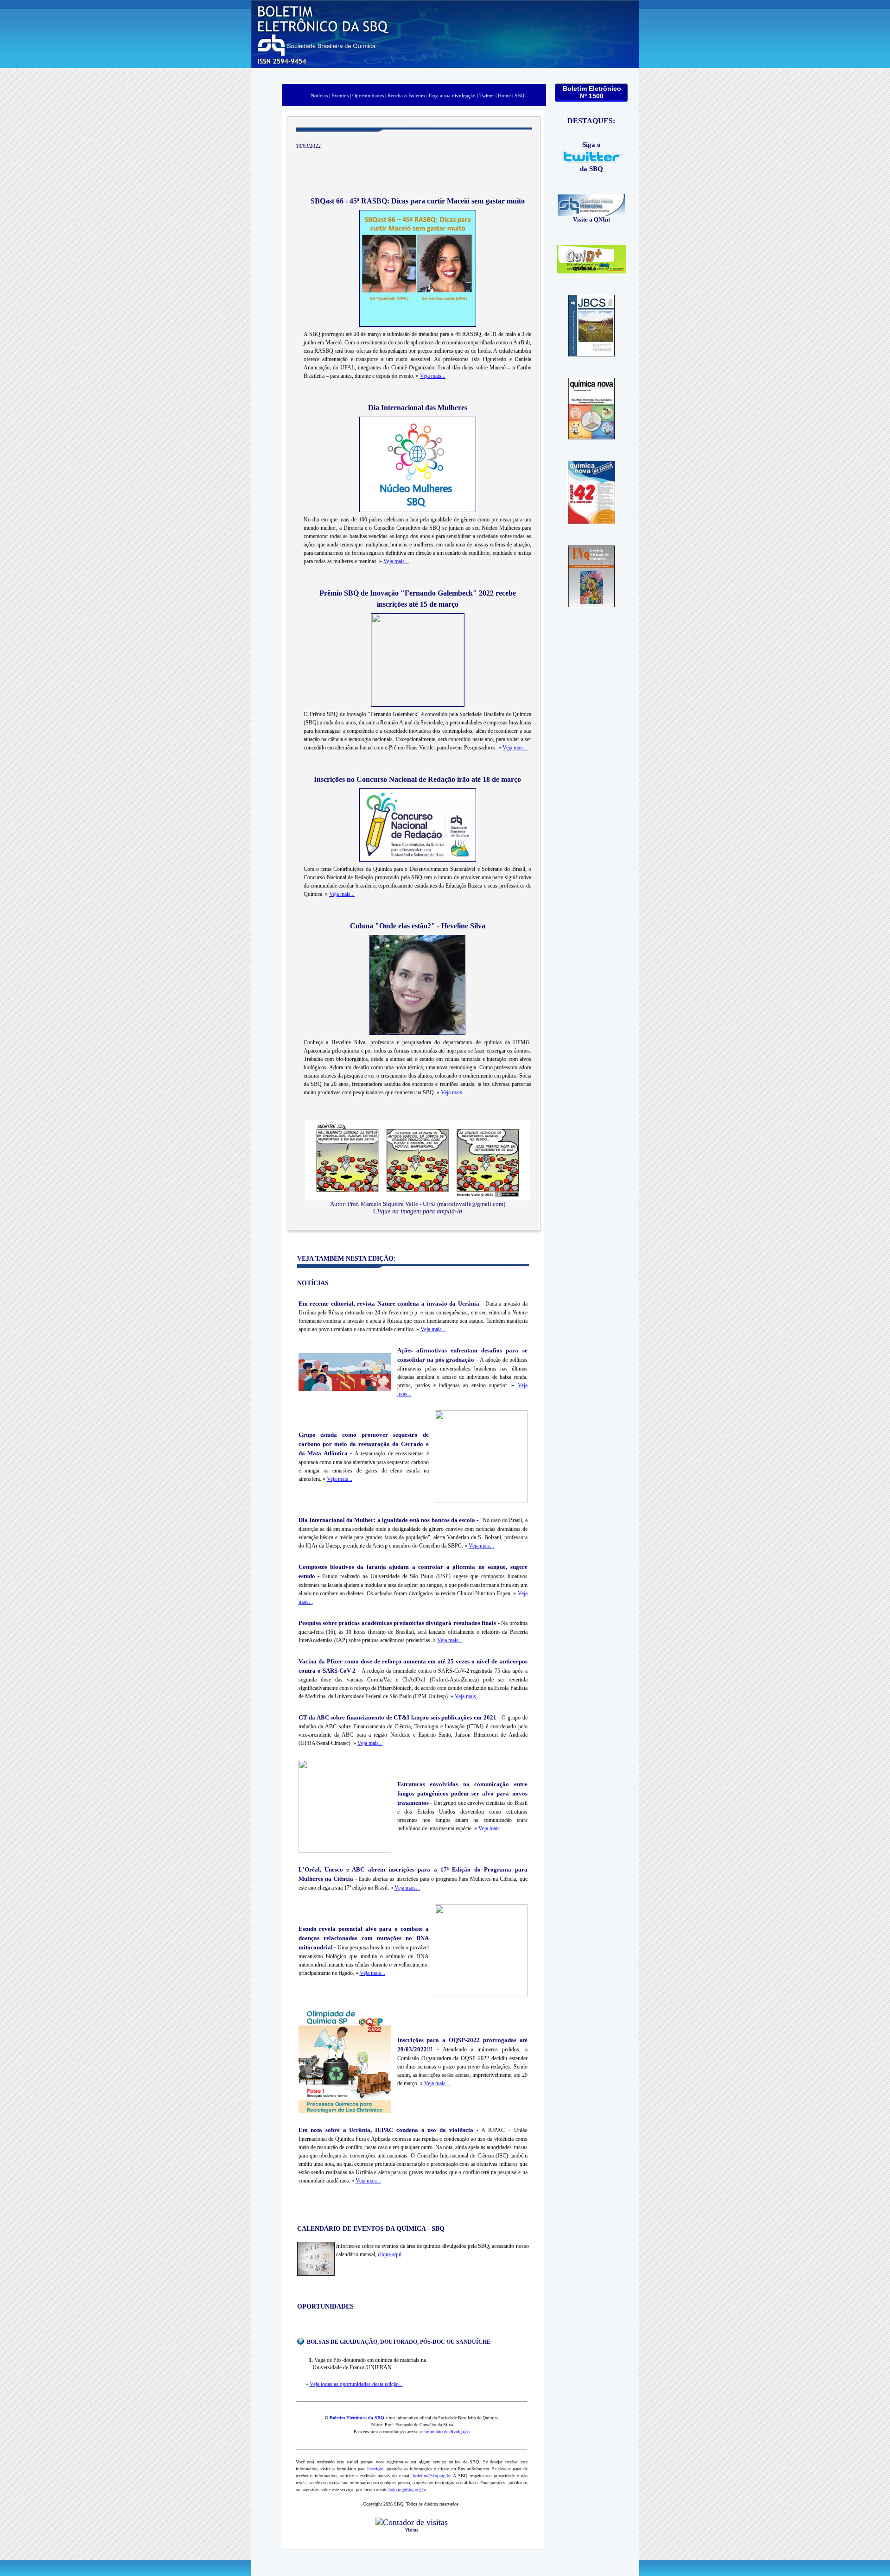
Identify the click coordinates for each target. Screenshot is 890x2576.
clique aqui (390, 2254)
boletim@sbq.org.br (432, 2476)
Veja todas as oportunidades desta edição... (356, 2384)
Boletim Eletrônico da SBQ (357, 2418)
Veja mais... (433, 376)
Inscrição (375, 2469)
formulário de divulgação (446, 2432)
